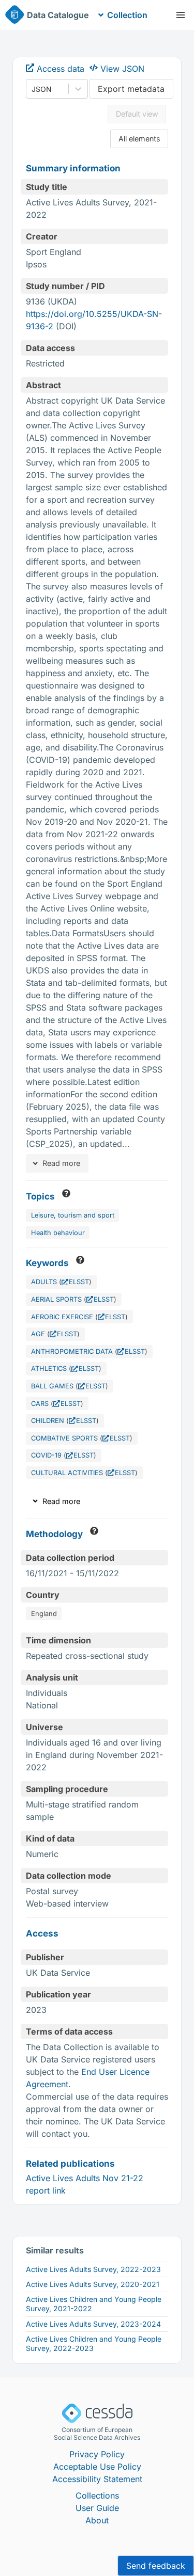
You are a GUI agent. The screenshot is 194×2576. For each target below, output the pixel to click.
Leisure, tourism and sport (73, 1215)
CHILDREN (48, 1421)
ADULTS (44, 1282)
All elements (139, 139)
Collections (97, 2495)
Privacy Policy (97, 2454)
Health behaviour (58, 1233)
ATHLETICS (49, 1369)
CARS (40, 1404)
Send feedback (156, 2566)
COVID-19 (46, 1455)
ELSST (79, 1282)
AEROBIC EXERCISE (62, 1317)
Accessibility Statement (97, 2479)
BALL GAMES (52, 1386)
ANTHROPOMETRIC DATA (72, 1351)
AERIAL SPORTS (56, 1299)
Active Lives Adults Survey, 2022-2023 (93, 2269)
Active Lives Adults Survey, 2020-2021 (93, 2284)
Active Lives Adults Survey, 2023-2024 (93, 2324)
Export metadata (131, 89)
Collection (127, 15)
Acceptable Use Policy (97, 2467)
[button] (181, 15)
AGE (38, 1334)
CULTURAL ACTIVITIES (67, 1473)
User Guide (97, 2508)
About (97, 2520)
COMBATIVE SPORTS (64, 1438)
